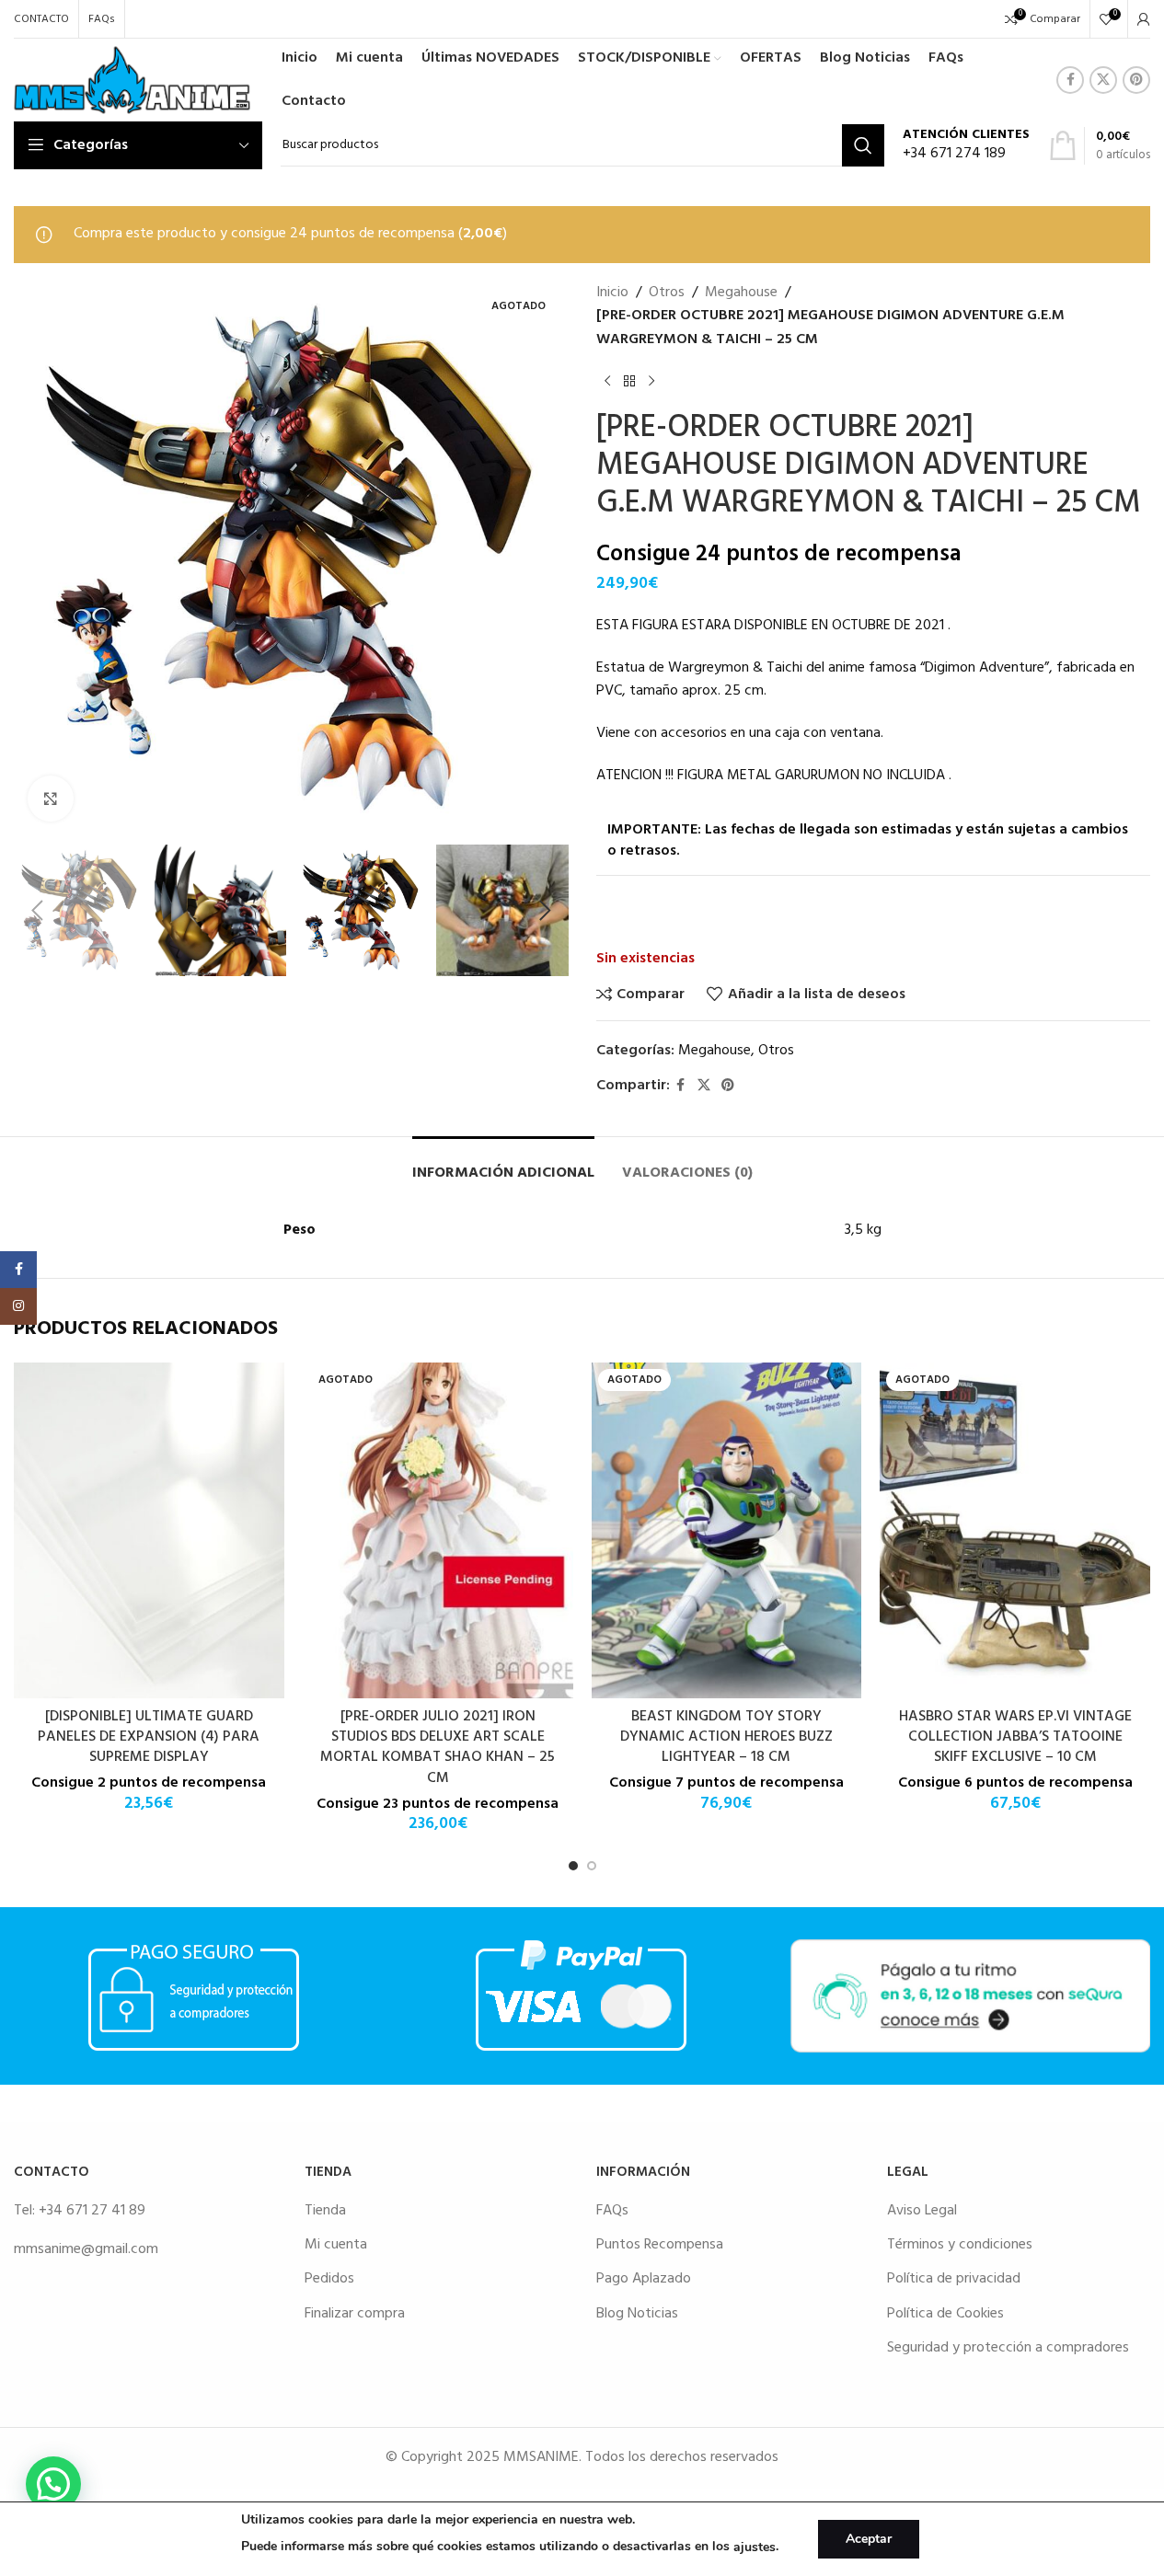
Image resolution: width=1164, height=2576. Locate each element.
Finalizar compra (355, 2314)
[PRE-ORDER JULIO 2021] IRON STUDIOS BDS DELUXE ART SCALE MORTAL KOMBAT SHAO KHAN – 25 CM (438, 1748)
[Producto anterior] (607, 381)
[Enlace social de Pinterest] (1136, 80)
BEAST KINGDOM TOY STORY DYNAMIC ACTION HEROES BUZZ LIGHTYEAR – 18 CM (726, 1737)
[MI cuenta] (1144, 19)
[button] (37, 911)
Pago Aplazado (644, 2279)
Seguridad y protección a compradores (1008, 2348)
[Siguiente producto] (651, 381)
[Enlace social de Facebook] (1070, 80)
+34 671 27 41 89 (92, 2211)
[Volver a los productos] (629, 381)
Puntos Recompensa (660, 2245)
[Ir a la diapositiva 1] (573, 1866)
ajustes (755, 2547)
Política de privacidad (954, 2279)
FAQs (612, 2211)
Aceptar (869, 2539)
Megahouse (741, 293)
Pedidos (329, 2279)
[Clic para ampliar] (51, 799)
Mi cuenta (336, 2245)
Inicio (612, 293)
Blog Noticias (637, 2314)
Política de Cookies (945, 2314)
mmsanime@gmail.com (86, 2249)
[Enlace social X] (1103, 80)
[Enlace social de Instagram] (18, 1306)
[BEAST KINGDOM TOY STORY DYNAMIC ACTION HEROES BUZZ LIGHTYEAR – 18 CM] (727, 1530)
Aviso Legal (922, 2211)
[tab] (503, 1164)
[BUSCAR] (863, 145)
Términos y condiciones (960, 2245)
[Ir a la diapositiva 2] (592, 1866)
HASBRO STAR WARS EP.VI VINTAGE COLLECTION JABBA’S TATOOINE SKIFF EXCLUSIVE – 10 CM (1015, 1737)
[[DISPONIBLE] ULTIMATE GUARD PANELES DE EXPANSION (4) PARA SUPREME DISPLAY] (149, 1530)
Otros (667, 293)
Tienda (325, 2211)
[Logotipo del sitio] (132, 80)
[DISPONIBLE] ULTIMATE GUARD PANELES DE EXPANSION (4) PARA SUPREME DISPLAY (149, 1737)
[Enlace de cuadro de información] (966, 146)
